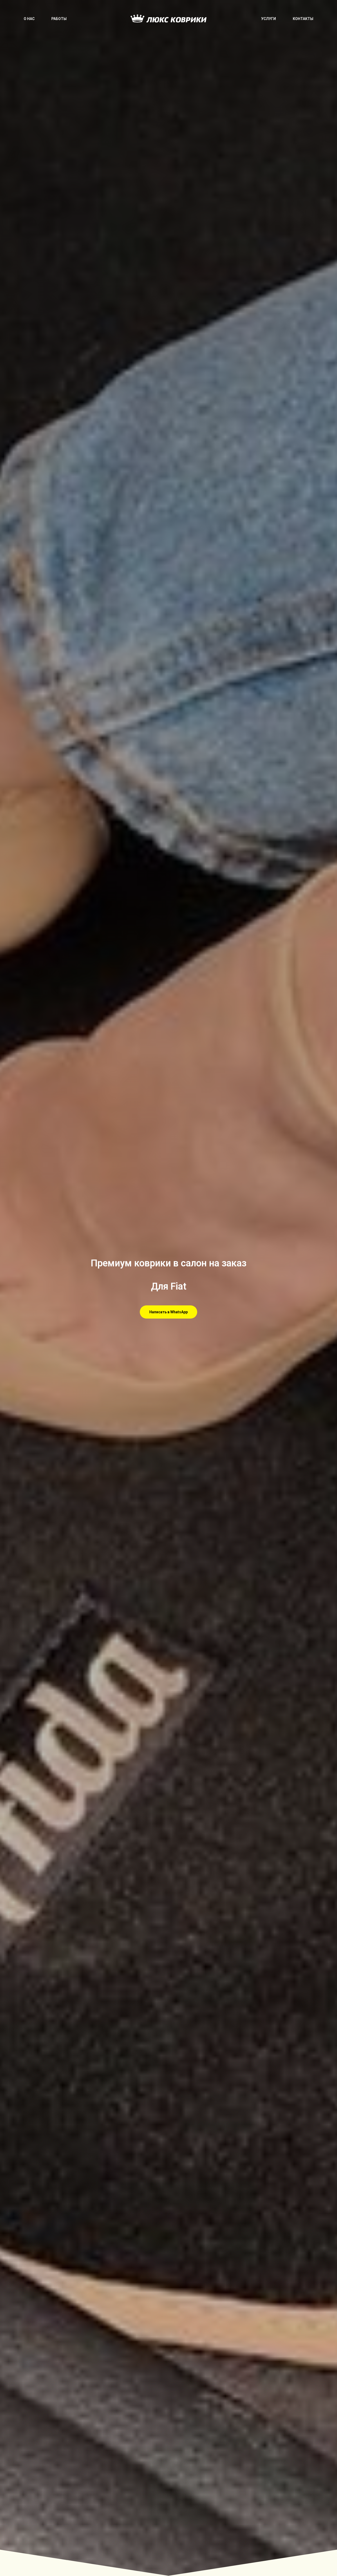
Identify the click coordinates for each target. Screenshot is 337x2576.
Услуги (269, 19)
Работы (59, 19)
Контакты (303, 19)
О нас (29, 19)
